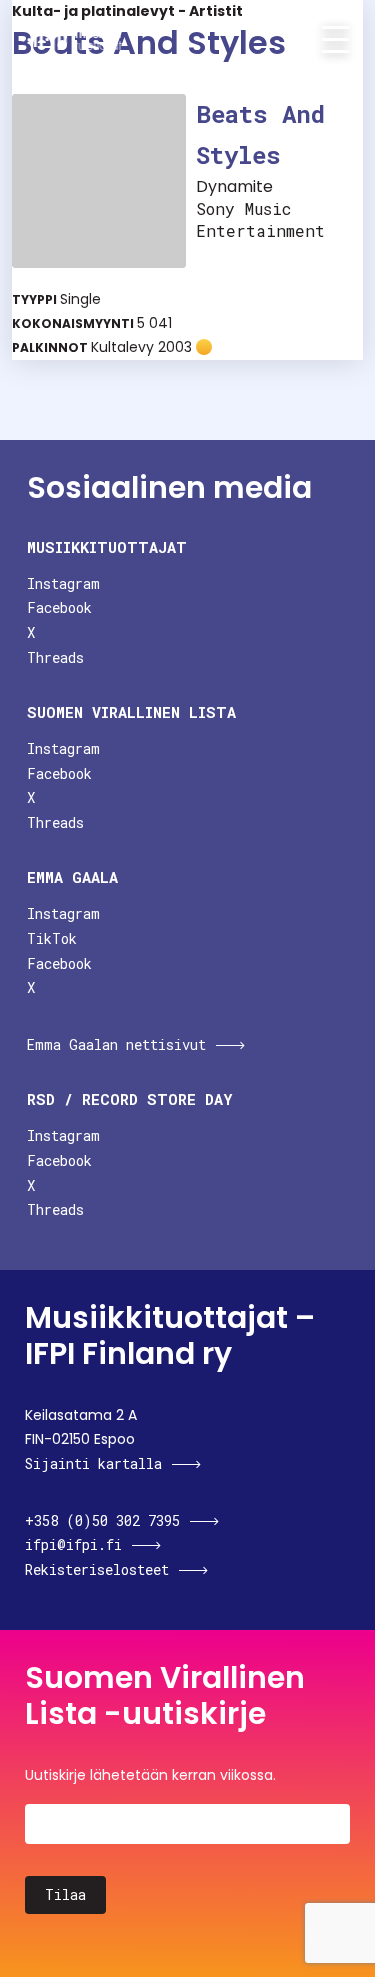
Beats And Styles (260, 134)
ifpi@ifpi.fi (73, 1544)
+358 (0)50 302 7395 (102, 1520)
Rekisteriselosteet (97, 1569)
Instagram (63, 583)
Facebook (59, 607)
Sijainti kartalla (93, 1463)
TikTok (52, 938)
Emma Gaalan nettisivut (116, 1044)
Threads (55, 657)
